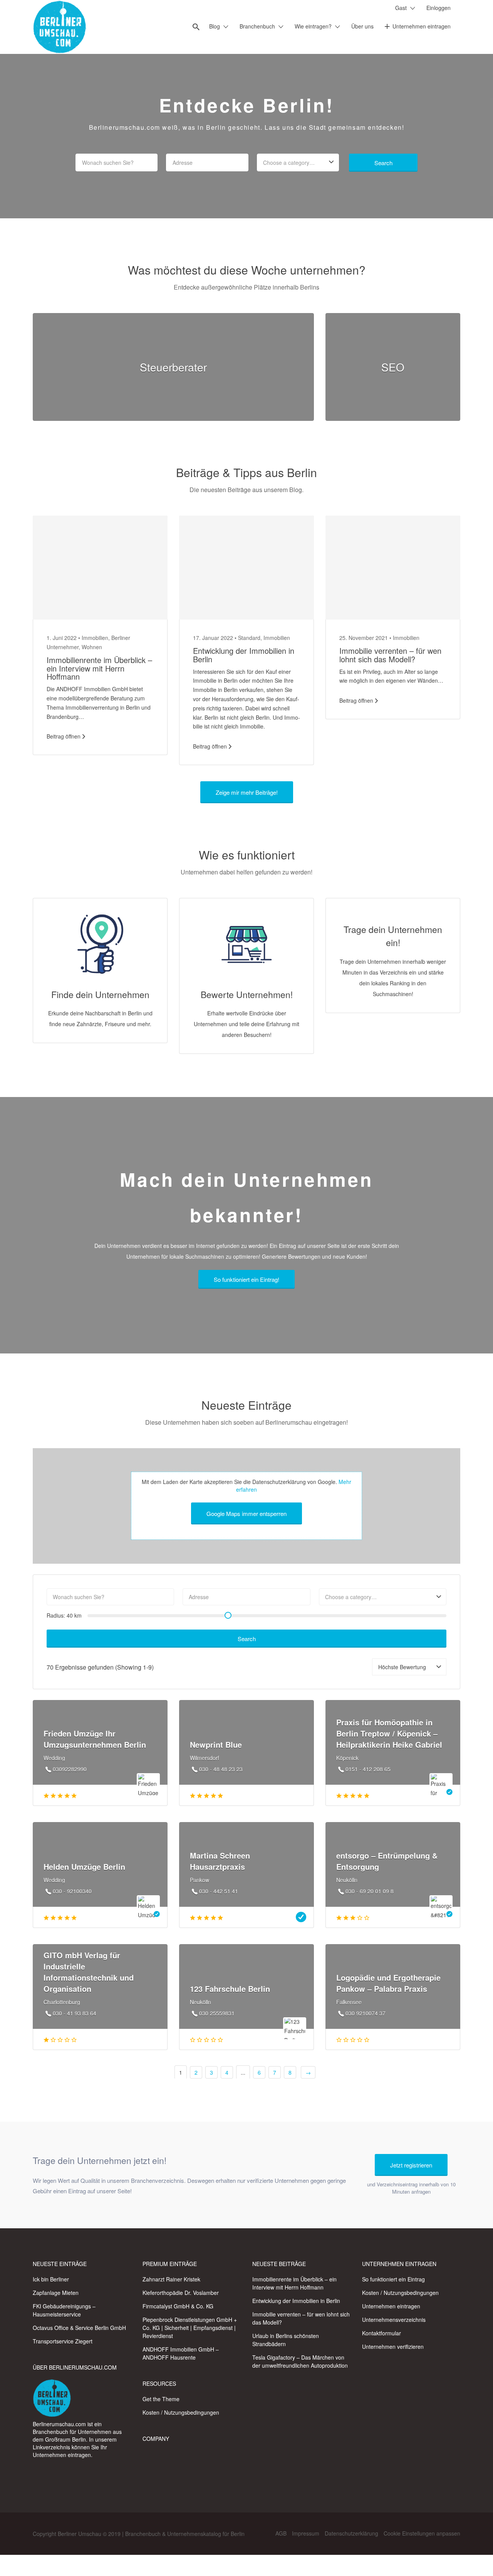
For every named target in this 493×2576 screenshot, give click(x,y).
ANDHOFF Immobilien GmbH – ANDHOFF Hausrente (181, 2353)
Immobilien (95, 638)
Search (383, 163)
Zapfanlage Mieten (56, 2293)
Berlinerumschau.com (59, 2424)
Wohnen (92, 647)
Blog (215, 26)
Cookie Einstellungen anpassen (422, 2533)
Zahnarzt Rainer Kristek (171, 2279)
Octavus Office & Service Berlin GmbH (79, 2328)
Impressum (306, 2533)
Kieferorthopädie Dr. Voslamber (181, 2293)
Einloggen (439, 8)
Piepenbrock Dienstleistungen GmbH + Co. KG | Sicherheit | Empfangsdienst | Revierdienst (190, 2328)
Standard (249, 638)
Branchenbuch (257, 26)
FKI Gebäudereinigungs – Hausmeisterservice (64, 2310)
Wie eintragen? (313, 26)
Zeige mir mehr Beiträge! (247, 792)
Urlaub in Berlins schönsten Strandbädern (286, 2340)
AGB (281, 2533)
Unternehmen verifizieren (393, 2347)
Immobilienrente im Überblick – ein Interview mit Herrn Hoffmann (99, 668)
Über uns (362, 26)
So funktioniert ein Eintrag (393, 2279)
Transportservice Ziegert (63, 2341)
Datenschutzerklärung (351, 2533)
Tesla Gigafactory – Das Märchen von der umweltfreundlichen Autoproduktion (300, 2361)
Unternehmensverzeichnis (394, 2320)
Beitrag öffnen (64, 736)
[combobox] (298, 162)
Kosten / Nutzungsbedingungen (181, 2412)
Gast (401, 8)
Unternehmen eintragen (422, 26)
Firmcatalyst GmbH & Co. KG (178, 2306)
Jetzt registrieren (411, 2165)
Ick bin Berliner (51, 2279)
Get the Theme (161, 2399)
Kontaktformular (381, 2333)
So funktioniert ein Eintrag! (246, 1279)
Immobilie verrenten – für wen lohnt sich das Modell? (390, 655)
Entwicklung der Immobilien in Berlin (244, 655)
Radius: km (64, 1615)
